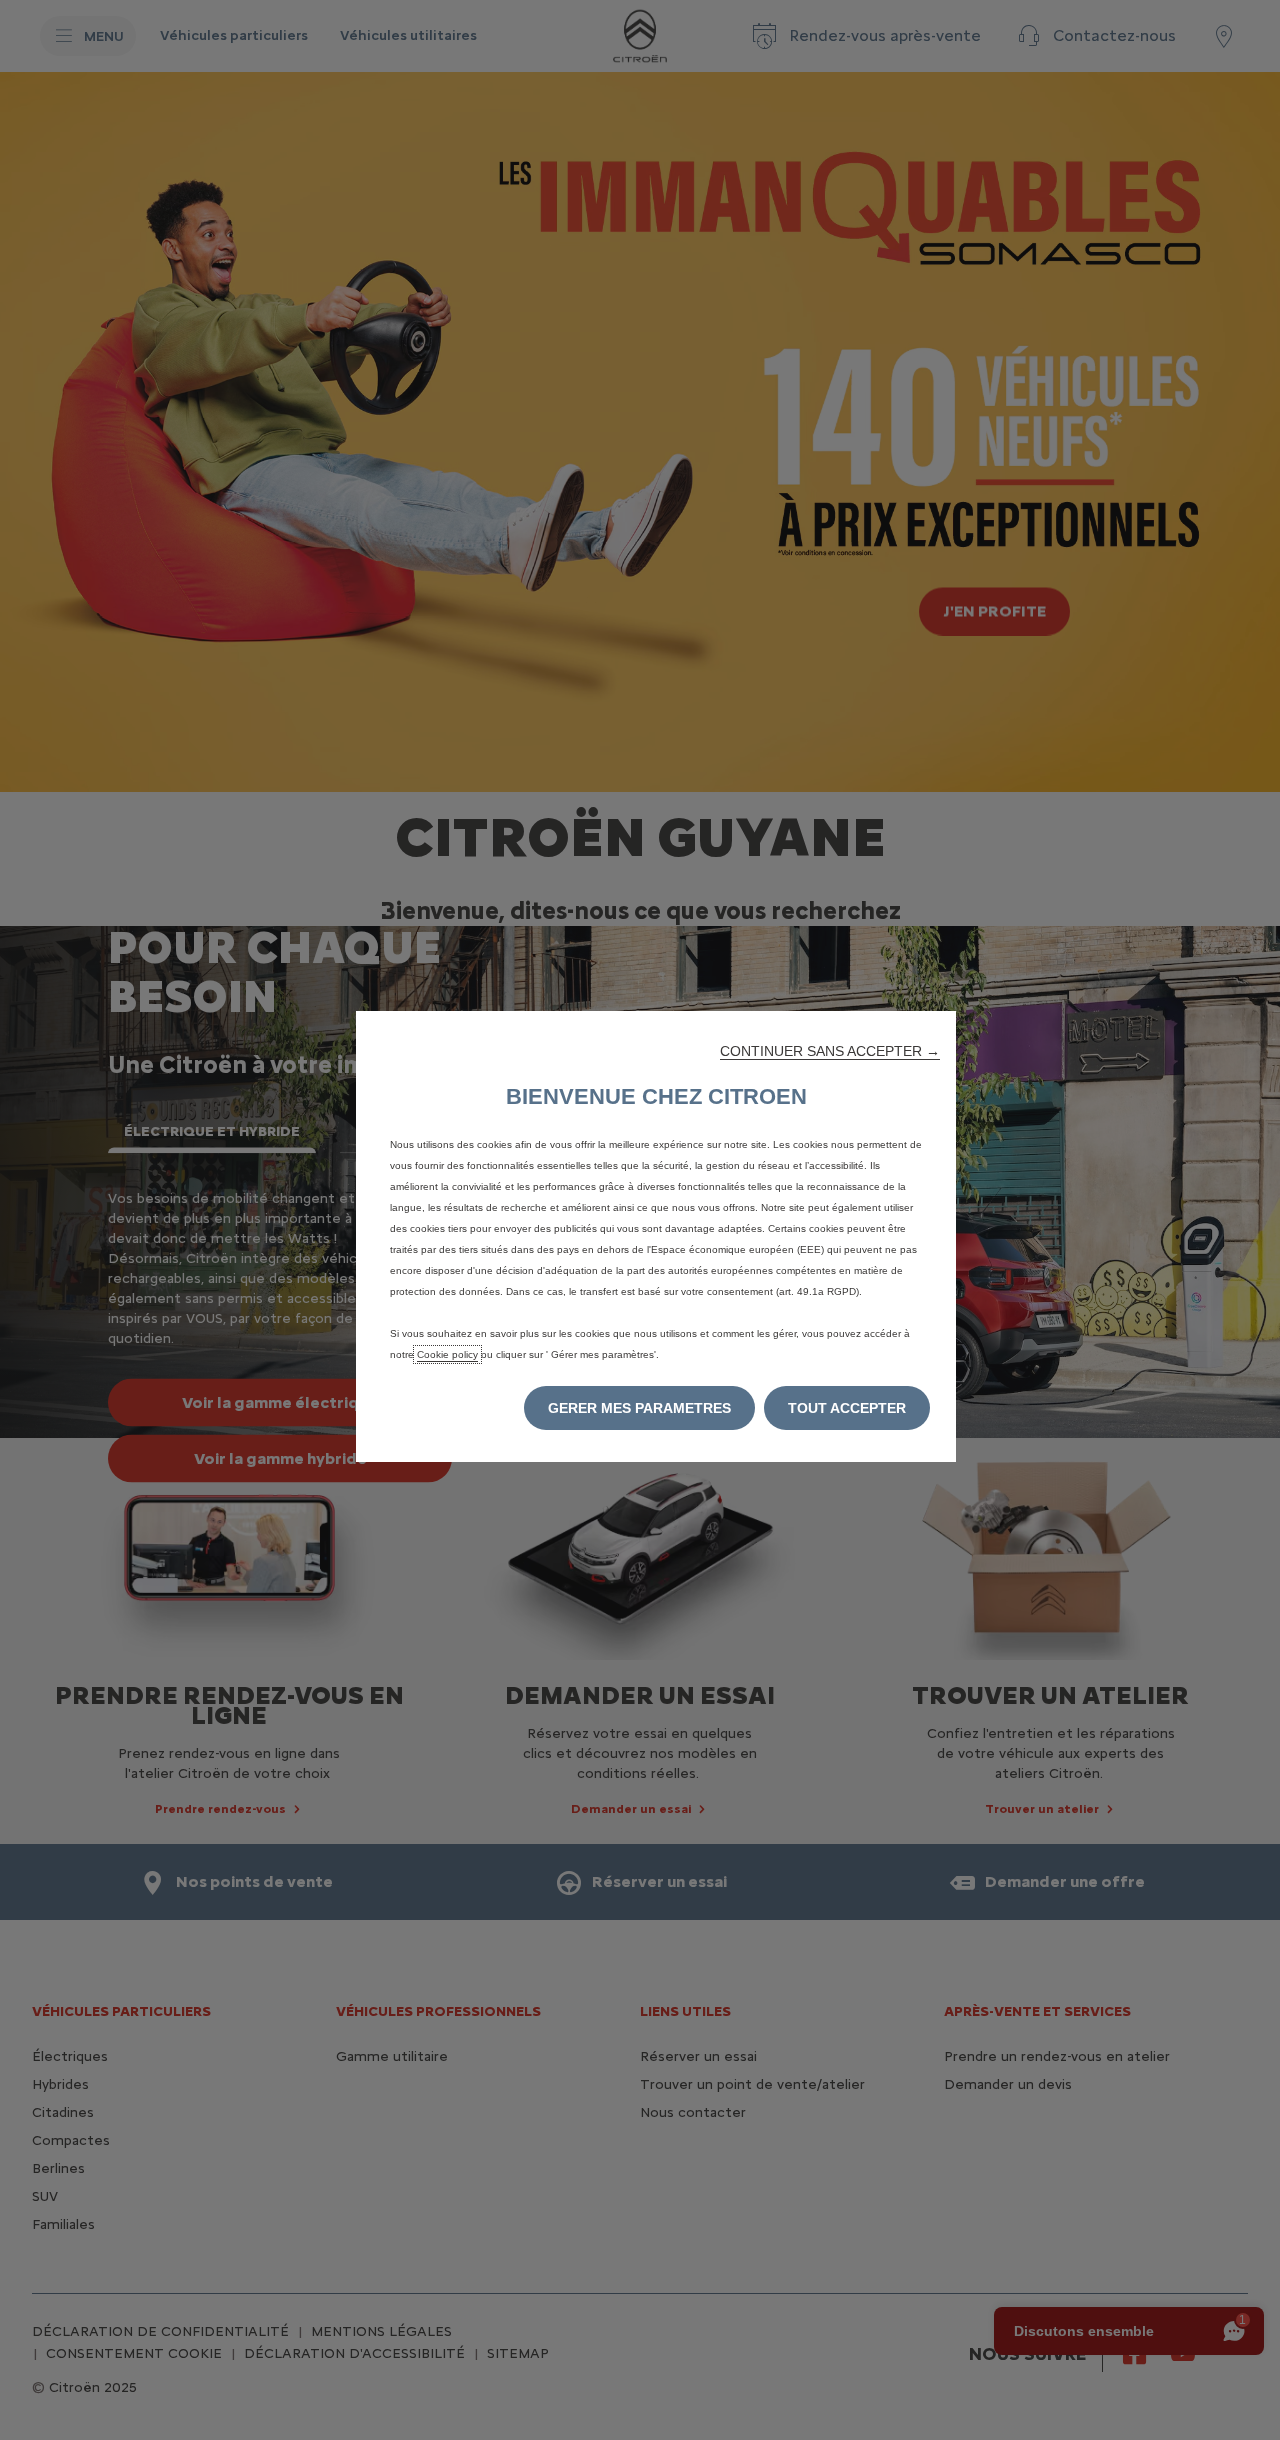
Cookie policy (447, 1354)
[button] (830, 1051)
